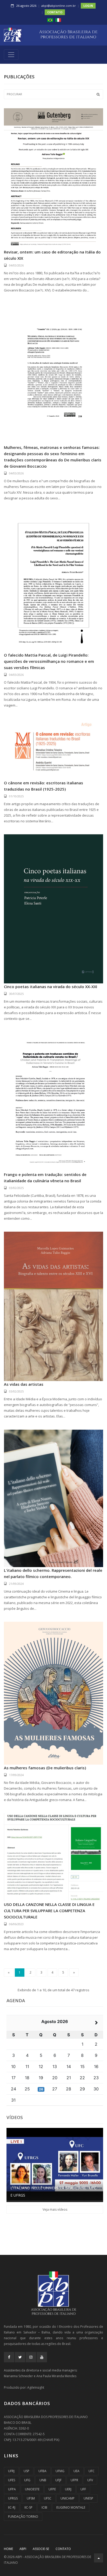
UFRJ (11, 2471)
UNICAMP (68, 2498)
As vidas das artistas (24, 1384)
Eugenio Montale (71, 2507)
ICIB (44, 2507)
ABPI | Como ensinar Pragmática (43, 2195)
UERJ (68, 2489)
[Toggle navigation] (11, 55)
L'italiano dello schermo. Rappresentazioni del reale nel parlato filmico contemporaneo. (53, 1573)
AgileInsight (36, 2387)
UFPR (74, 2480)
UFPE (52, 2489)
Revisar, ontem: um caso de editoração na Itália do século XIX (52, 255)
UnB (43, 2480)
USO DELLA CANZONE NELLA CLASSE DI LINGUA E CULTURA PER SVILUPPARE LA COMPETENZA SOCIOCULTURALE (49, 1911)
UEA (76, 2471)
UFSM (31, 2498)
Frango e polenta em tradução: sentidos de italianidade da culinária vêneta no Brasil (45, 1178)
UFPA (12, 2489)
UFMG (60, 2471)
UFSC (48, 2498)
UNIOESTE (32, 2489)
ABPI (23, 2549)
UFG (27, 2480)
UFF (83, 2489)
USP (26, 2471)
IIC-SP (28, 2507)
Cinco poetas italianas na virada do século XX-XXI (51, 987)
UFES (12, 2480)
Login (88, 6)
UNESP (88, 2498)
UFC (92, 2471)
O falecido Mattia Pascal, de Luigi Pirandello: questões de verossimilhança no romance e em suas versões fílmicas (49, 661)
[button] (50, 20)
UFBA (42, 2471)
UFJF (58, 2480)
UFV (90, 2480)
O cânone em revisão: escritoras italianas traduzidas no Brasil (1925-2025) (44, 786)
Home (8, 2549)
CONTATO (55, 12)
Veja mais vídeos (55, 2209)
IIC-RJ (12, 2507)
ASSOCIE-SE (41, 2549)
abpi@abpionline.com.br (59, 6)
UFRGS (13, 2498)
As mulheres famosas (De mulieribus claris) (45, 1768)
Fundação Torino (23, 2517)
